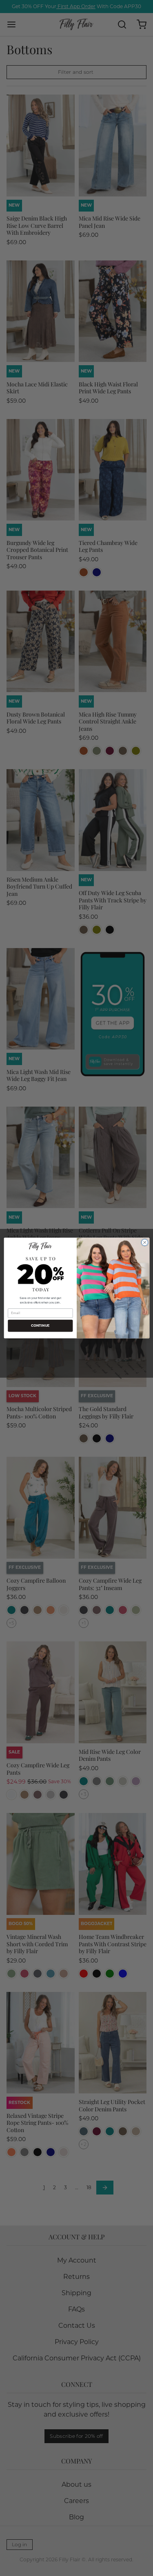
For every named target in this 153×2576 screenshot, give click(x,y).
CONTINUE (40, 1326)
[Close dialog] (144, 1242)
